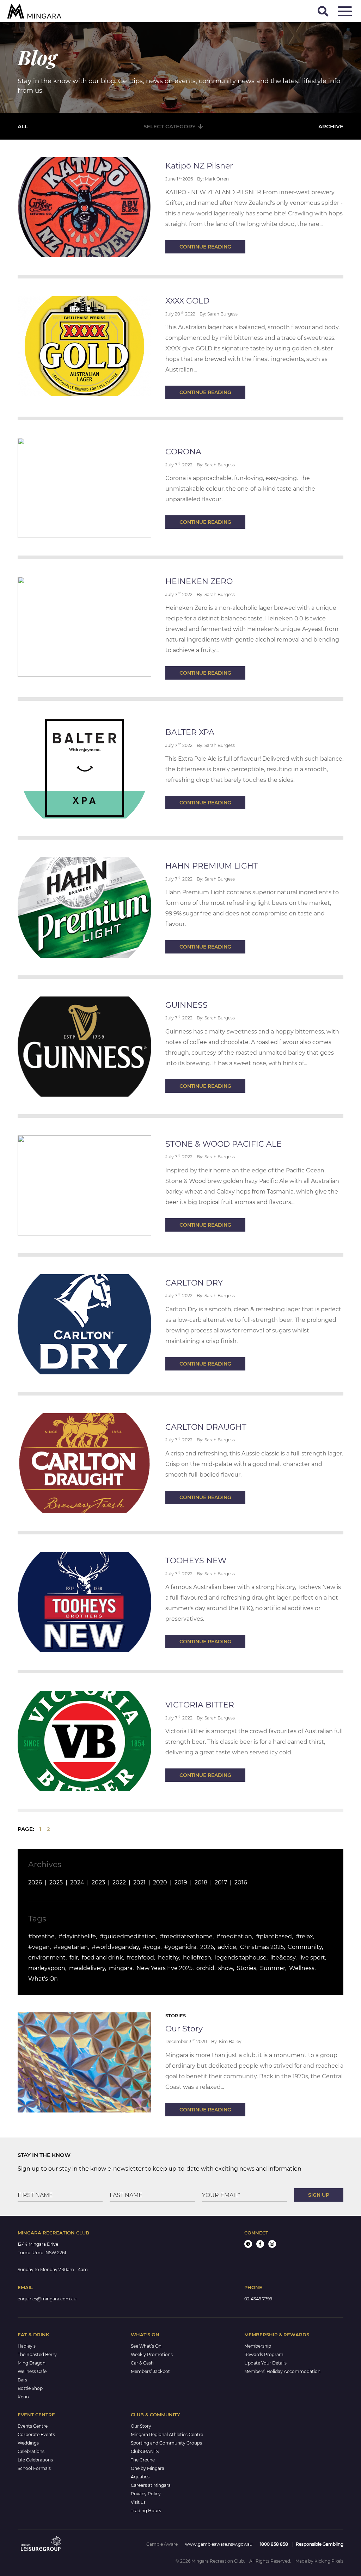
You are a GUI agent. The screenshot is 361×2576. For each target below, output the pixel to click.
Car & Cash (142, 2363)
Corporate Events (36, 2434)
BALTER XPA (190, 732)
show (226, 1968)
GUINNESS (186, 1005)
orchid (205, 1968)
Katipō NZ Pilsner (199, 166)
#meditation (234, 1936)
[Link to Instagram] (272, 2244)
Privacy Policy (146, 2494)
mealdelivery (87, 1968)
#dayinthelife (77, 1936)
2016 (241, 1882)
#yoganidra (180, 1947)
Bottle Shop (30, 2388)
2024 (77, 1882)
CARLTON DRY (194, 1283)
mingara (121, 1968)
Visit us (138, 2502)
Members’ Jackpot (150, 2371)
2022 (119, 1882)
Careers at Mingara (151, 2485)
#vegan (39, 1947)
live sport (312, 1958)
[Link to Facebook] (260, 2244)
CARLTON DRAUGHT (206, 1427)
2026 (35, 1882)
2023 (98, 1882)
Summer (273, 1968)
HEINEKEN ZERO (199, 581)
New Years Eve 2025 (164, 1968)
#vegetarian (71, 1947)
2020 (160, 1882)
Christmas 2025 (262, 1947)
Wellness (302, 1968)
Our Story (184, 2029)
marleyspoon (47, 1968)
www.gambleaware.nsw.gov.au (219, 2544)
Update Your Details (265, 2363)
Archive (331, 126)
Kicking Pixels (329, 2561)
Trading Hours (146, 2511)
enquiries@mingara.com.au (47, 2299)
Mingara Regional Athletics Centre (167, 2434)
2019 (181, 1882)
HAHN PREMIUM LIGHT (212, 866)
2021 (139, 1882)
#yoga (152, 1947)
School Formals (34, 2468)
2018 (201, 1882)
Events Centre (33, 2426)
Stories (247, 1968)
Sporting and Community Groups (166, 2443)
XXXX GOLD (187, 301)
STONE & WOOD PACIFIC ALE (224, 1144)
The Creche (143, 2460)
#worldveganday (115, 1947)
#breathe (41, 1936)
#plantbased (274, 1936)
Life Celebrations (35, 2460)
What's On (43, 1979)
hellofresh (197, 1958)
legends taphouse (241, 1958)
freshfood (140, 1958)
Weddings (28, 2443)
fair (74, 1958)
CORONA (183, 452)
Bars (22, 2380)
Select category (170, 126)
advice (227, 1947)
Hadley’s (27, 2346)
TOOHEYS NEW (196, 1561)
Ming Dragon (32, 2363)
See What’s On (146, 2346)
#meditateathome (186, 1936)
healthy (169, 1958)
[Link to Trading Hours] (248, 2244)
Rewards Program (264, 2354)
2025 (56, 1882)
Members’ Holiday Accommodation (282, 2371)
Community (305, 1947)
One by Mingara (148, 2468)
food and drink (102, 1958)
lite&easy (283, 1958)
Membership (258, 2346)
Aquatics (140, 2477)
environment (47, 1958)
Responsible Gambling (320, 2544)
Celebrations (31, 2451)
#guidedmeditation (128, 1936)
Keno (23, 2397)
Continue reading (205, 247)
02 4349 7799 (258, 2299)
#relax (304, 1936)
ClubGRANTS (145, 2451)
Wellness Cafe (32, 2371)
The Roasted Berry (37, 2354)
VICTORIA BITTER (200, 1705)
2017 (221, 1882)
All (23, 126)
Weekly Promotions (152, 2354)
